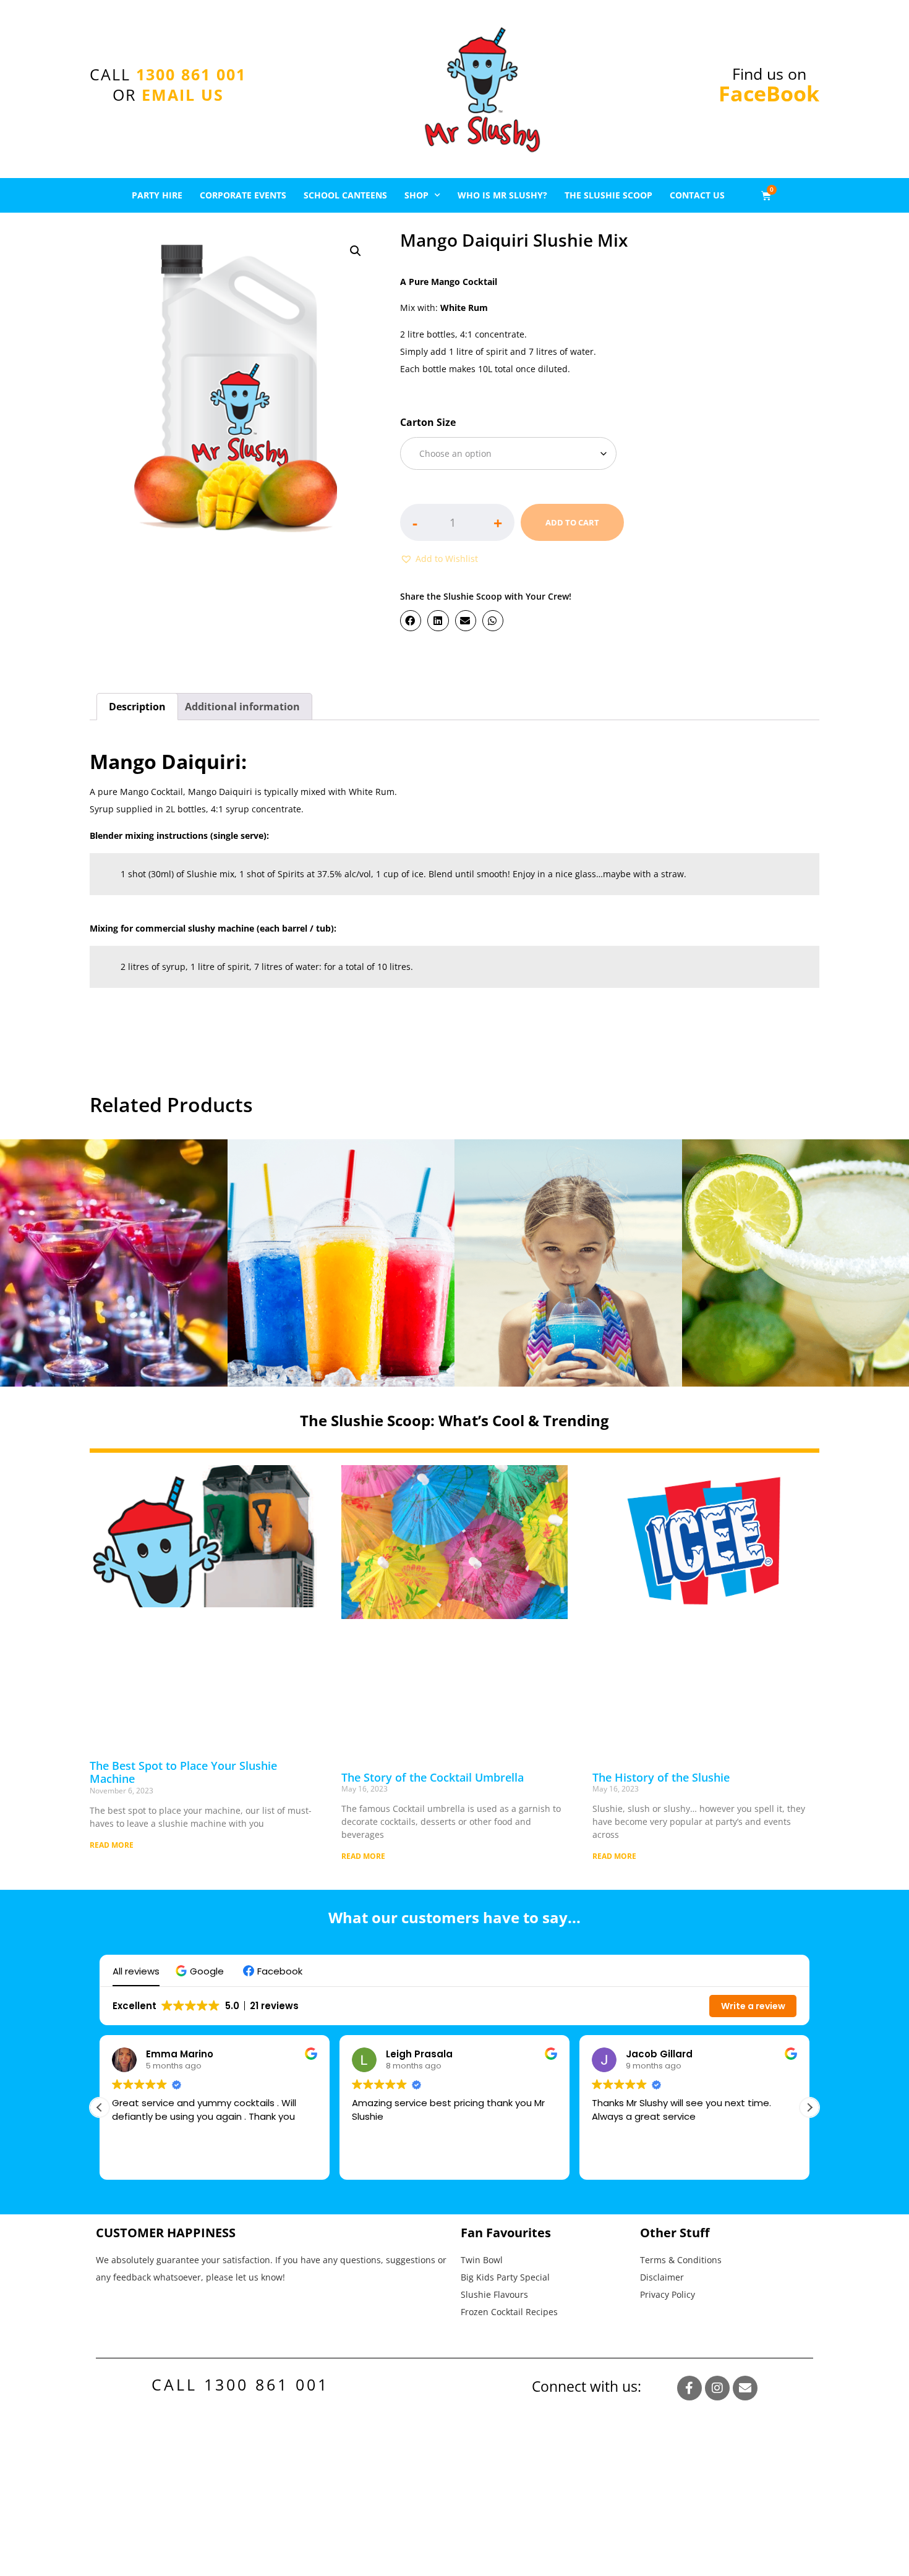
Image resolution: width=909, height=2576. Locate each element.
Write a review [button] (753, 2006)
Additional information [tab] (242, 707)
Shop (416, 195)
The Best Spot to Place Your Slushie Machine (183, 1772)
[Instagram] (717, 2388)
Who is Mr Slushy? (502, 195)
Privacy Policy (668, 2294)
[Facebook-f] (689, 2388)
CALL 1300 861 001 (240, 2384)
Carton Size (428, 422)
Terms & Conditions (681, 2260)
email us (183, 95)
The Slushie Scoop (608, 195)
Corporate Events (243, 195)
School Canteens (345, 195)
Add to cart (572, 522)
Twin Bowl (482, 2260)
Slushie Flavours (494, 2294)
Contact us (697, 195)
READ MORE (112, 1845)
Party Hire (157, 195)
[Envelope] (745, 2388)
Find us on (769, 85)
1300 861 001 (191, 74)
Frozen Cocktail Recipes (509, 2312)
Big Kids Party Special (505, 2277)
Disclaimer (662, 2277)
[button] (356, 251)
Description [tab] (137, 707)
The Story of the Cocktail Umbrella (433, 1777)
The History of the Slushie (661, 1777)
